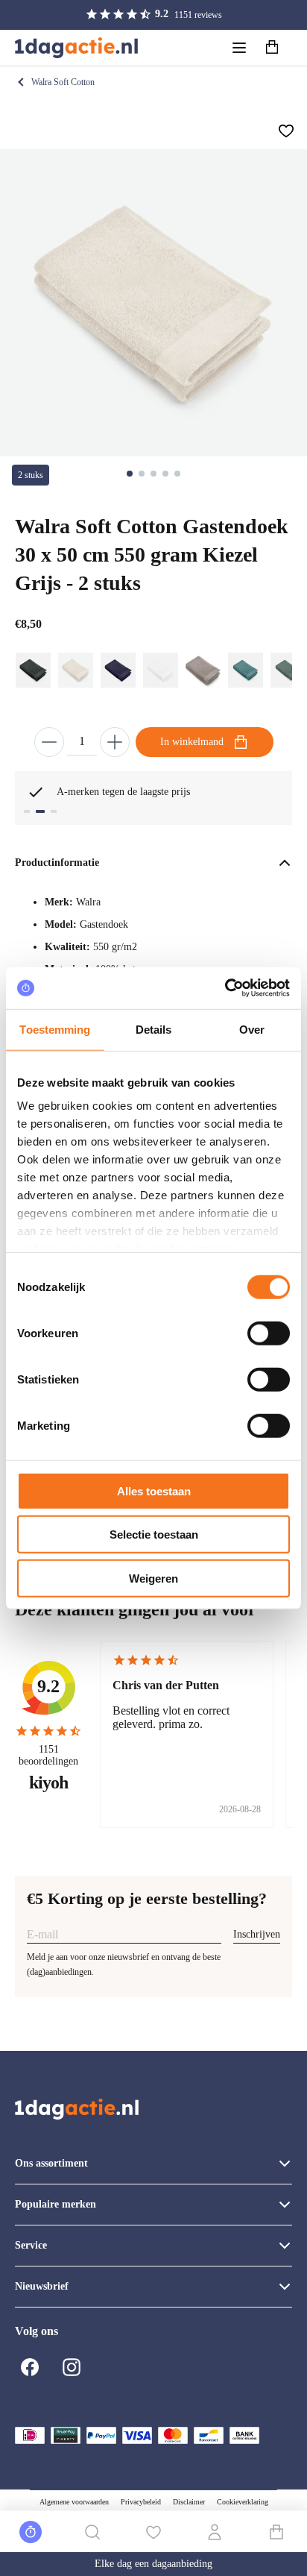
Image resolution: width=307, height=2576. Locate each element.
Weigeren (153, 1578)
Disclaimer (189, 2502)
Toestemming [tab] (55, 1029)
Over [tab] (252, 1029)
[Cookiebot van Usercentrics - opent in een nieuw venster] (225, 988)
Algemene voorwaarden (74, 2502)
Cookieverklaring (243, 2502)
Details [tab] (154, 1029)
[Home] (76, 48)
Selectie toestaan (154, 1534)
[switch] (269, 1333)
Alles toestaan (154, 1490)
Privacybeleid (141, 2502)
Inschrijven (257, 1934)
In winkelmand (192, 742)
